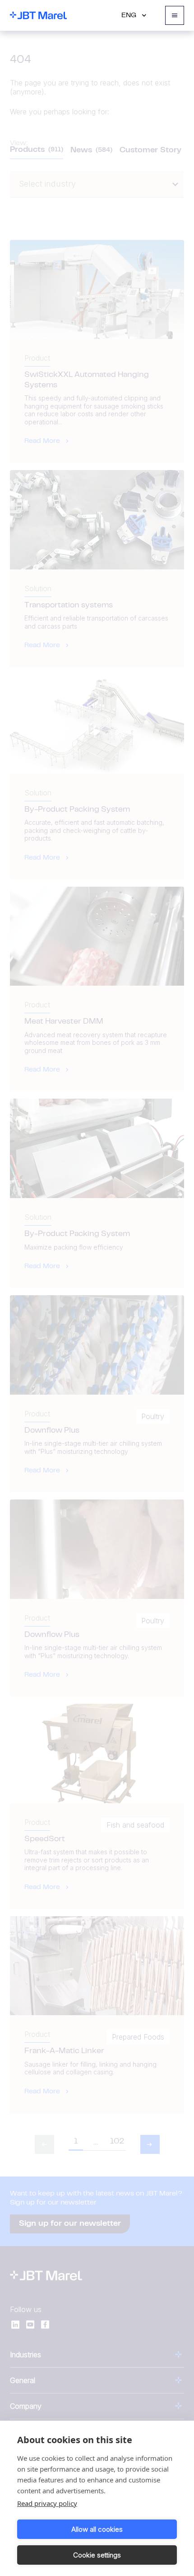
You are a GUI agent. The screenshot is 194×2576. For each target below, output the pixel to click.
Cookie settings (97, 2555)
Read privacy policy (47, 2503)
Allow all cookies (97, 2529)
